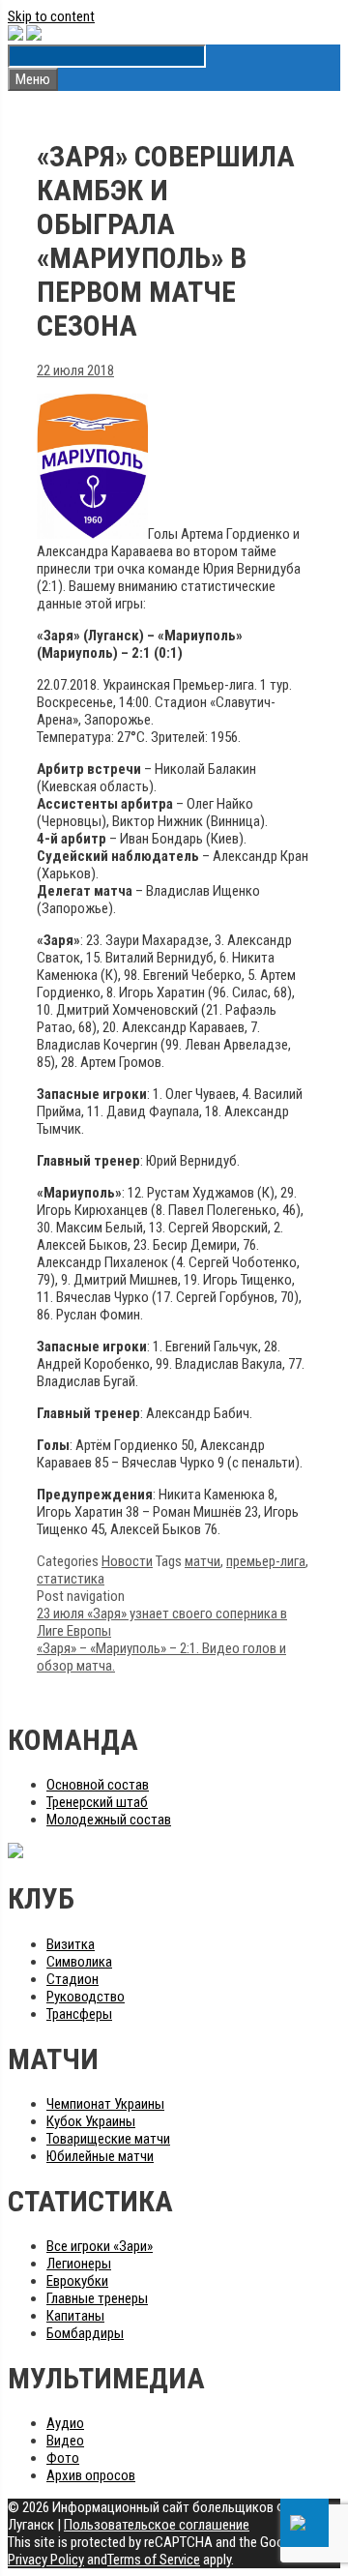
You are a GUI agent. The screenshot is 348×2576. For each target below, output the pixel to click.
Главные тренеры (97, 2298)
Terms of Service (154, 2560)
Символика (79, 1962)
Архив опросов (91, 2475)
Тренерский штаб (97, 1802)
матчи (203, 1561)
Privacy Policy (46, 2560)
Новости (127, 1561)
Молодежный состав (109, 1820)
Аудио (65, 2423)
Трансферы (79, 2014)
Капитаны (75, 2316)
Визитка (71, 1944)
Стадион (72, 1979)
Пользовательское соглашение (157, 2525)
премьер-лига (266, 1561)
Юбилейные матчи (100, 2156)
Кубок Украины (91, 2121)
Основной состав (98, 1785)
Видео (65, 2441)
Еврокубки (77, 2281)
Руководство (86, 1997)
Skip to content (51, 16)
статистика (71, 1579)
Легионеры (79, 2264)
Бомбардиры (85, 2333)
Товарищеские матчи (108, 2139)
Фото (63, 2458)
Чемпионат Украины (105, 2104)
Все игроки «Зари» (100, 2246)
